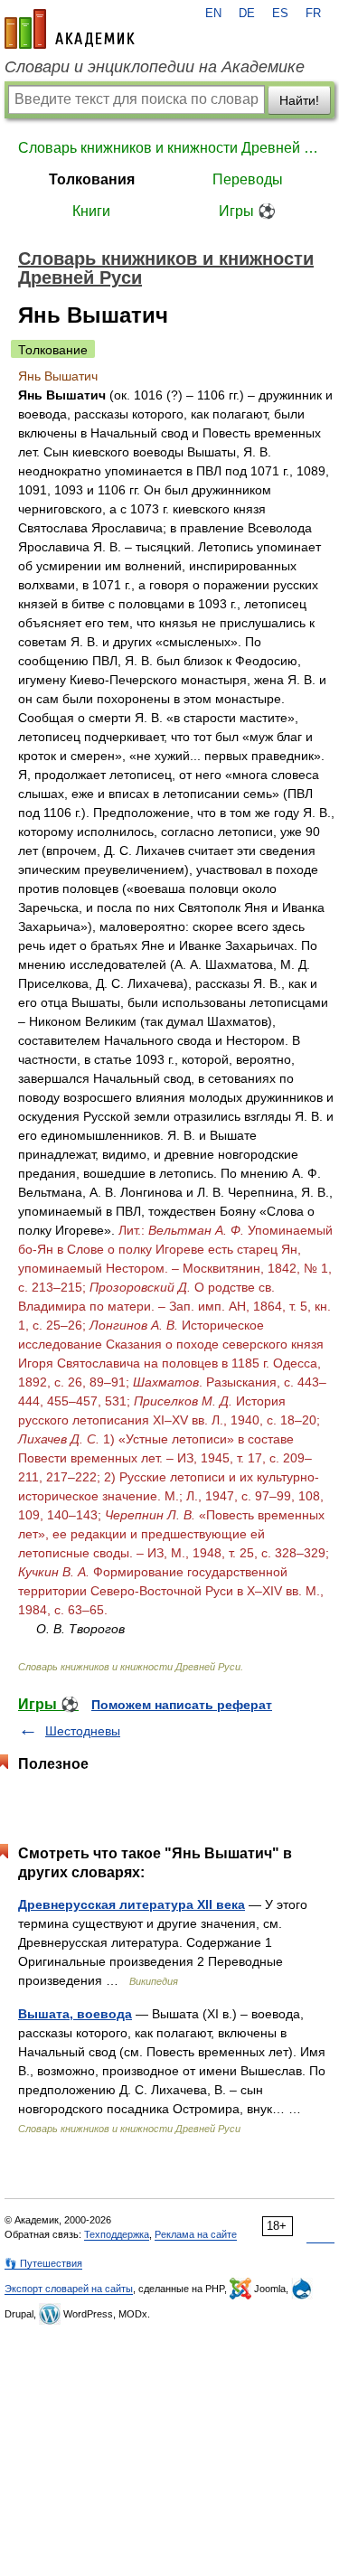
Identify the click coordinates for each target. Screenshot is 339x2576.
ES (280, 14)
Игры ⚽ (247, 211)
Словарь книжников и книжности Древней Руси (169, 148)
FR (313, 14)
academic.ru (70, 29)
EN (213, 14)
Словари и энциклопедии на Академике (155, 67)
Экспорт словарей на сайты (69, 2289)
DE (247, 14)
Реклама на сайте (196, 2234)
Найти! (299, 100)
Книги (91, 211)
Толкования (92, 179)
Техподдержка (117, 2234)
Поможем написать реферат (182, 1705)
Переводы (248, 179)
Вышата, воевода (75, 2014)
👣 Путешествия (43, 2263)
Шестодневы (83, 1731)
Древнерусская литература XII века (132, 1904)
